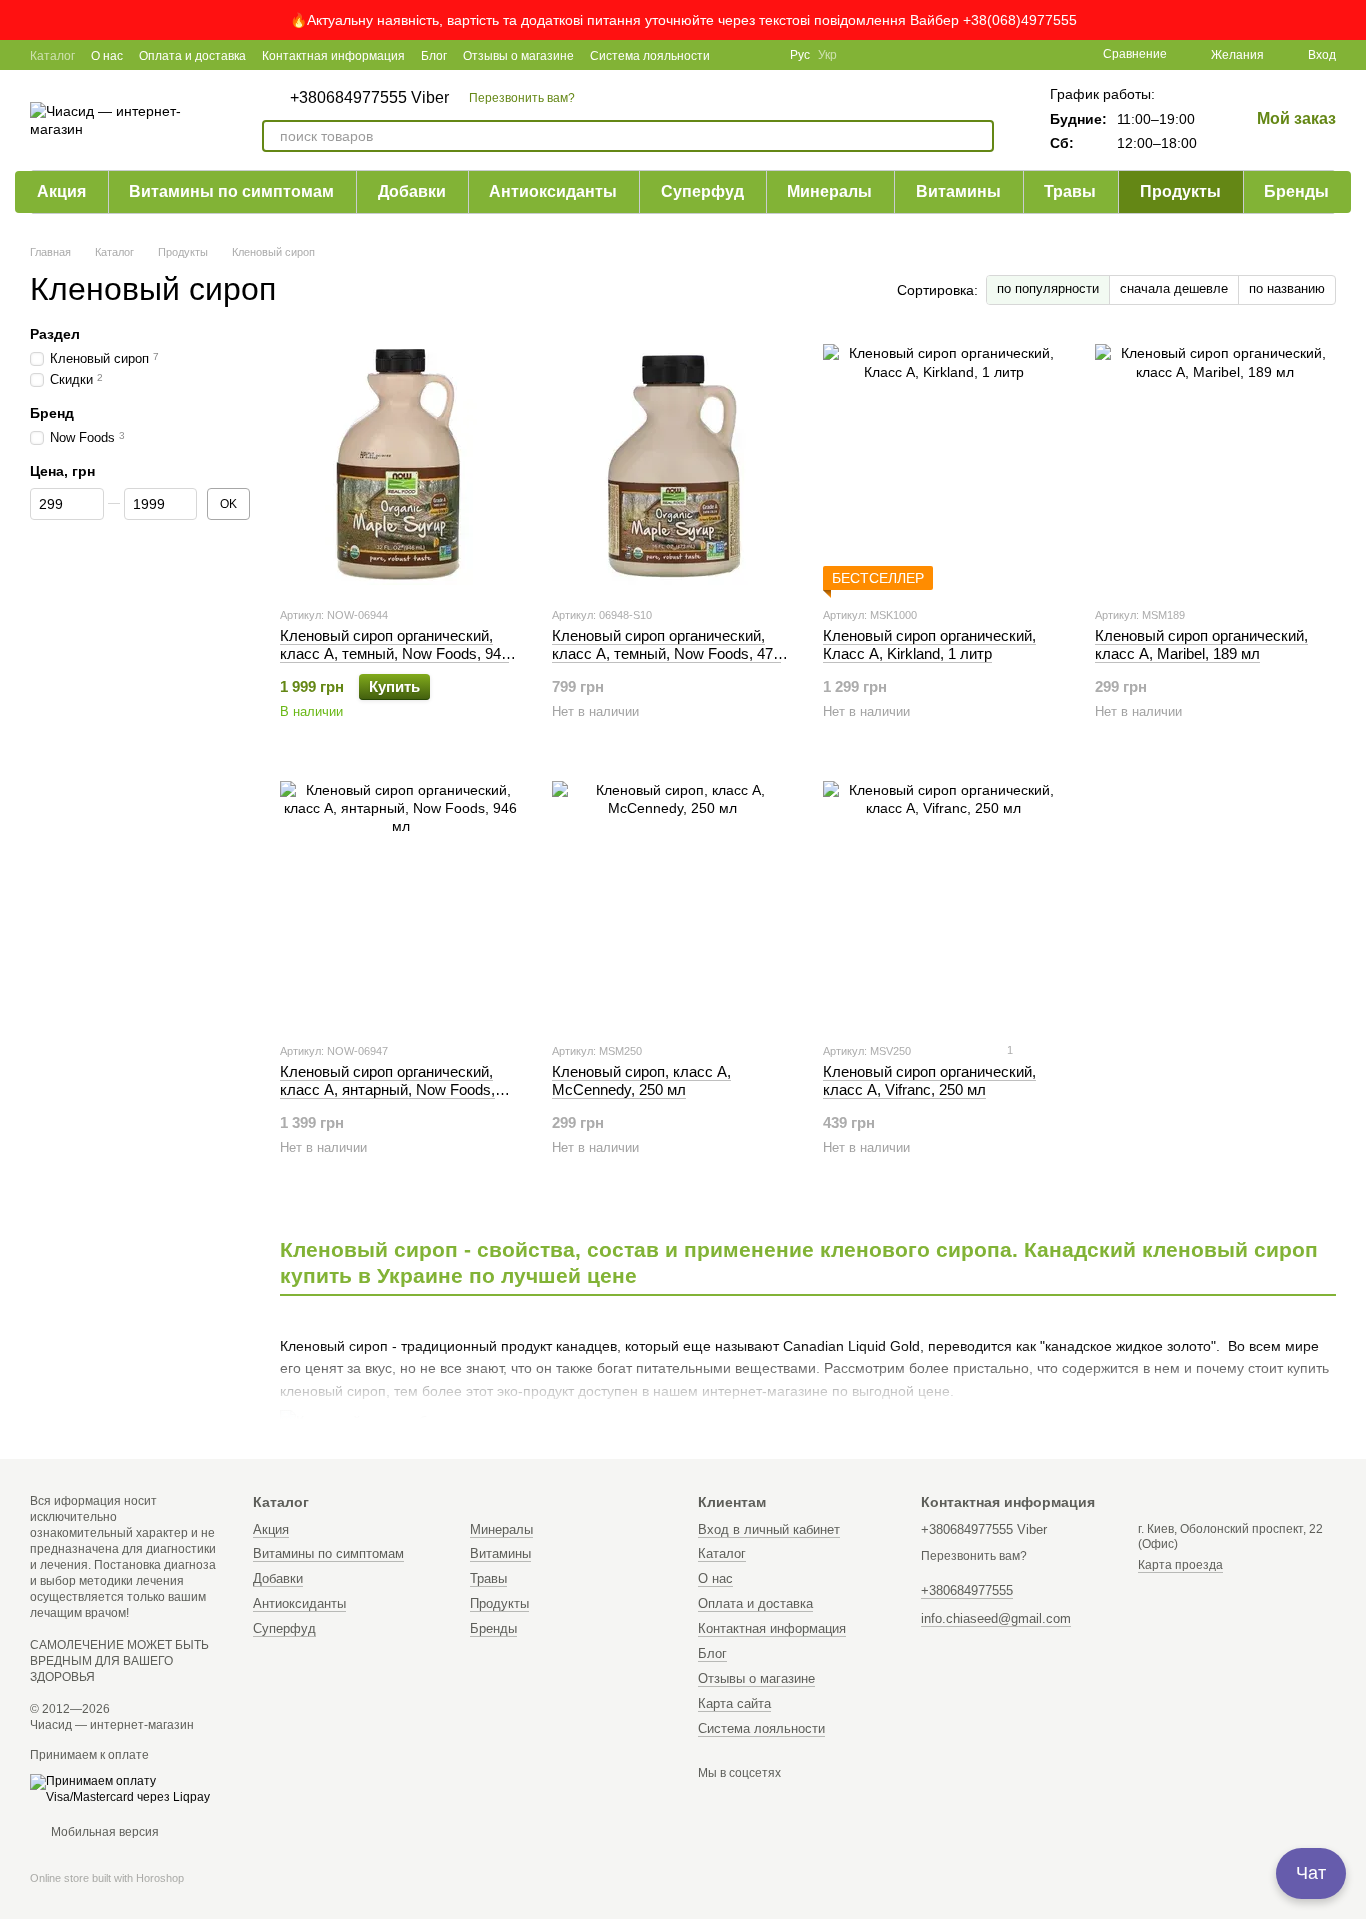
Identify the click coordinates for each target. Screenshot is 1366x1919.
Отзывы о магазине (518, 56)
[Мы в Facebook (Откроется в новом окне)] (738, 55)
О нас (107, 56)
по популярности (1048, 288)
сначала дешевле (1174, 288)
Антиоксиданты (553, 191)
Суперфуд (702, 191)
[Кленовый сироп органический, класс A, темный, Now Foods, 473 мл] (673, 465)
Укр (827, 55)
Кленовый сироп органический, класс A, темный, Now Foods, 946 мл (394, 653)
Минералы (829, 191)
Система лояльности (650, 56)
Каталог (52, 56)
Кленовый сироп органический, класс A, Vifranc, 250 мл (929, 1080)
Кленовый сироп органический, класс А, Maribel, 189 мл (1201, 644)
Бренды (1296, 191)
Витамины (958, 191)
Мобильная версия (103, 1832)
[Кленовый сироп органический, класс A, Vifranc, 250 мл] (944, 901)
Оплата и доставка (192, 56)
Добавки (412, 191)
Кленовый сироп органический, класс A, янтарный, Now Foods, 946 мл (387, 1089)
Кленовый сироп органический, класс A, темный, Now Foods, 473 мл (666, 653)
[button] (1350, 20)
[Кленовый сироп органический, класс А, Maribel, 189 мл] (1216, 465)
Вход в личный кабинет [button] (769, 1529)
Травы (1070, 191)
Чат (1311, 1873)
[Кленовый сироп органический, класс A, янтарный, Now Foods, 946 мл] (401, 901)
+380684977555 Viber (369, 98)
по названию (1287, 288)
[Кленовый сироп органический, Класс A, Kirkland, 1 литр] (944, 465)
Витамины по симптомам (231, 191)
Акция (61, 191)
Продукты (1180, 191)
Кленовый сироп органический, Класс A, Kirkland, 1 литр (929, 644)
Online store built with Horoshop (107, 1878)
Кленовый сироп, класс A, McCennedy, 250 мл (641, 1080)
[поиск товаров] (978, 136)
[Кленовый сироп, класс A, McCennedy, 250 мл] (673, 901)
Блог (434, 56)
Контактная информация (333, 56)
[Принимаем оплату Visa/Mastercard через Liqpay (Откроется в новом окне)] (126, 1789)
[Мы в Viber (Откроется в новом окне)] (762, 55)
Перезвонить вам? (522, 98)
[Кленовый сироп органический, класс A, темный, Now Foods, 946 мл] (401, 465)
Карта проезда (1180, 1565)
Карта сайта (734, 1703)
